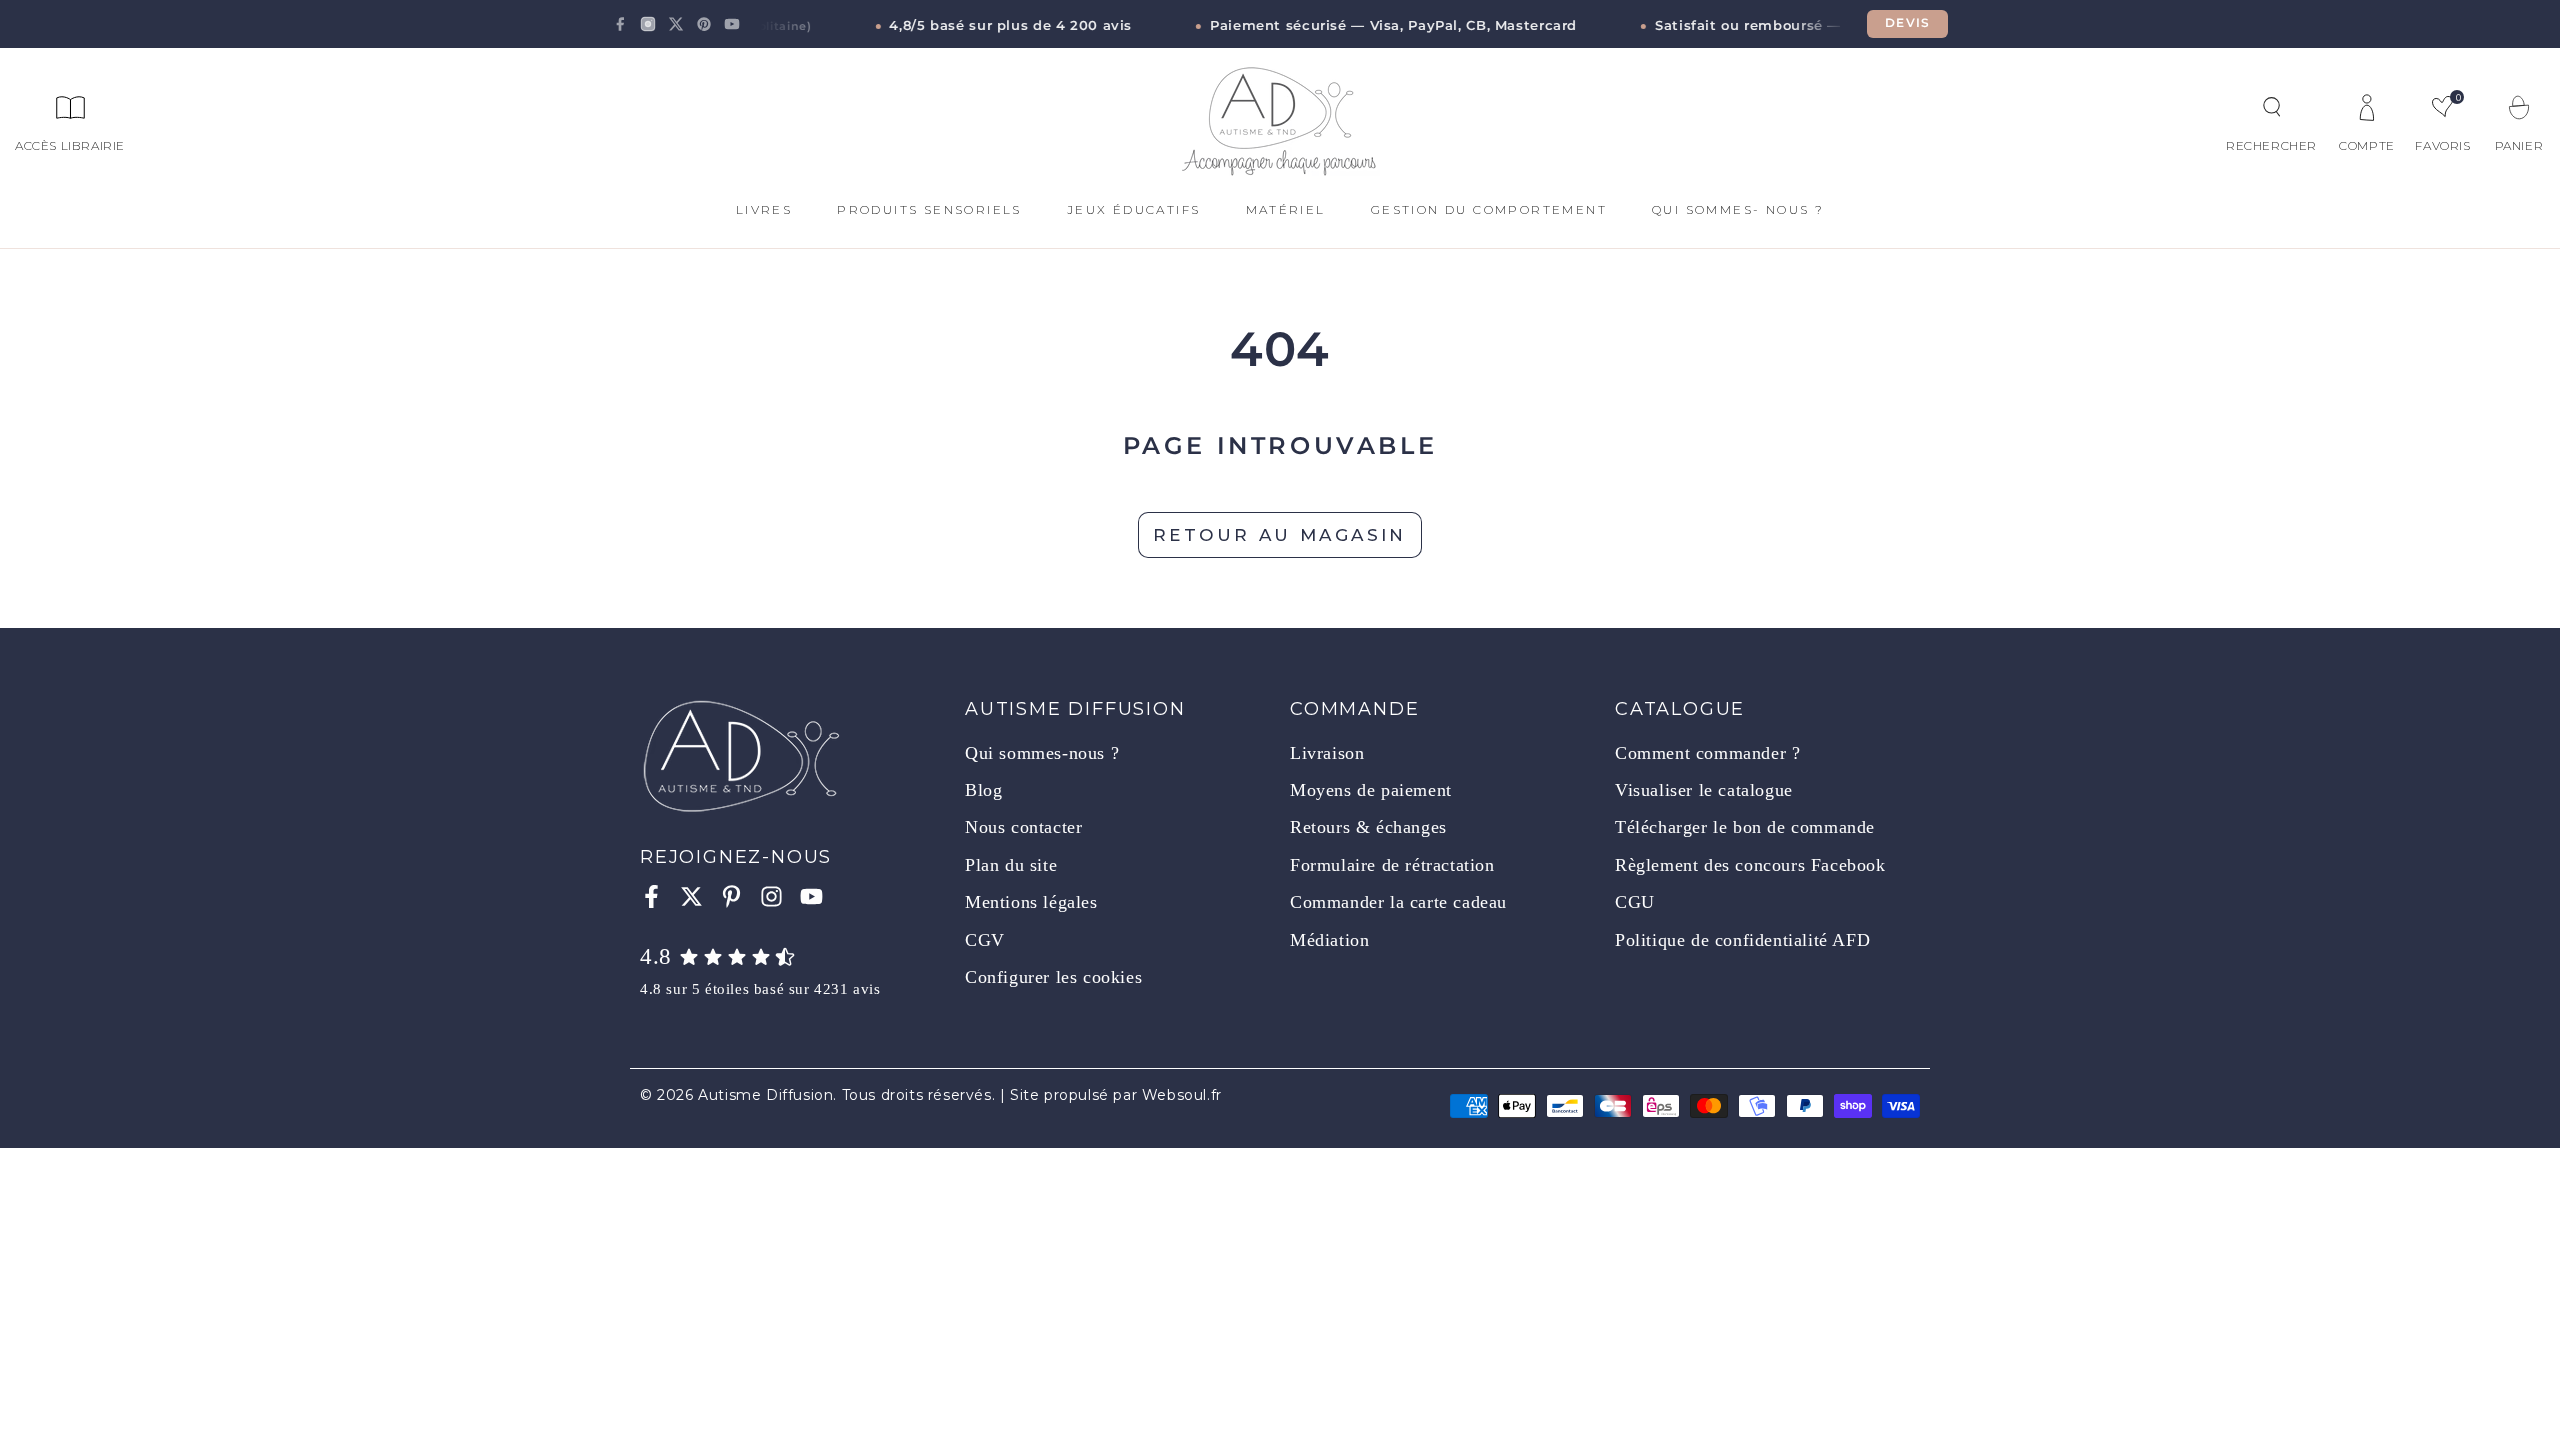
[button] (2272, 107)
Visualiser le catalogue (1704, 790)
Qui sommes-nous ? (1042, 753)
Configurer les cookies (1053, 977)
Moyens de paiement (1371, 790)
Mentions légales (1031, 902)
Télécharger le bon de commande (1745, 827)
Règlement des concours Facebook (1750, 865)
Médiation (1329, 940)
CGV (985, 940)
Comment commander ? (1707, 753)
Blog (983, 790)
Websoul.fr (1182, 1095)
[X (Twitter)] (676, 24)
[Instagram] (648, 24)
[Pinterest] (704, 24)
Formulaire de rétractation (1392, 865)
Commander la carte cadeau (1398, 902)
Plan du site (1011, 865)
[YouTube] (732, 24)
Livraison (1327, 753)
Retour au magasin (1280, 535)
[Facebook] (620, 24)
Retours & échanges (1368, 827)
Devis (1907, 23)
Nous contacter (1023, 827)
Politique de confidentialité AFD (1742, 940)
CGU (1635, 902)
